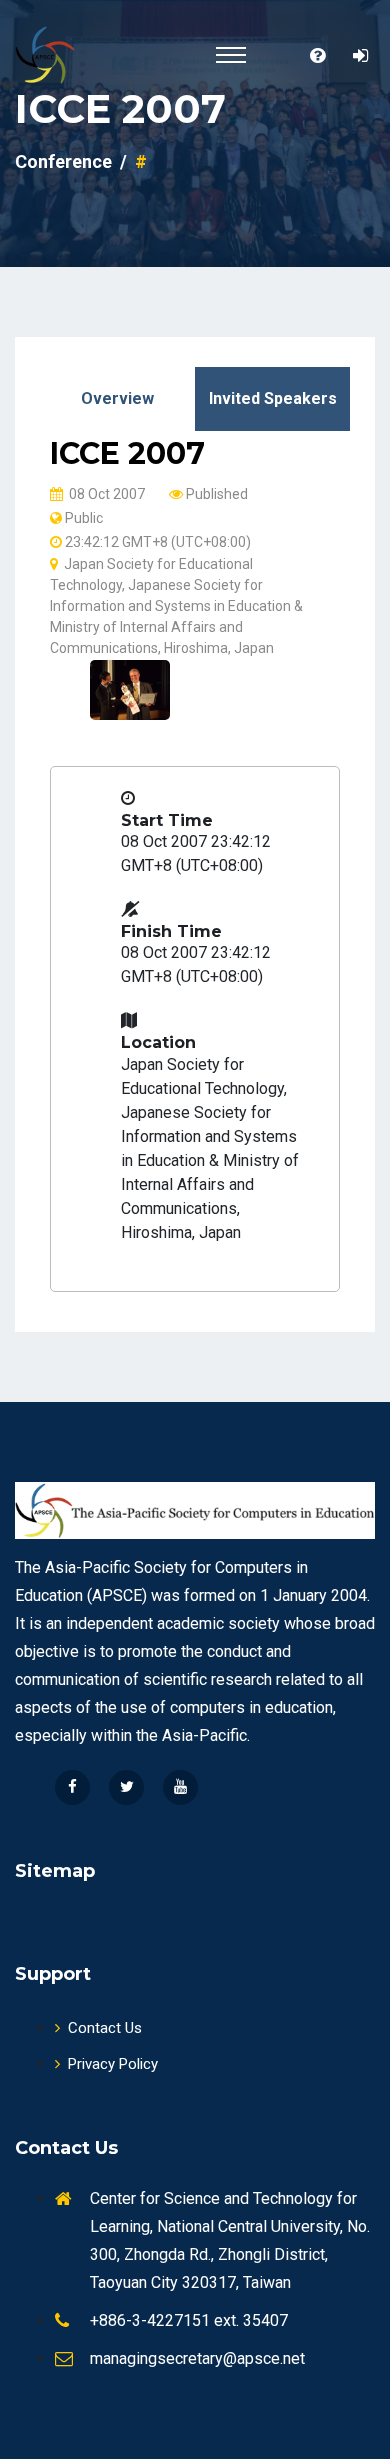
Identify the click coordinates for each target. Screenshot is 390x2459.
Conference (63, 161)
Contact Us (105, 2028)
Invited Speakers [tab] (273, 398)
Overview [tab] (117, 398)
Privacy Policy (113, 2064)
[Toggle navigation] (231, 55)
